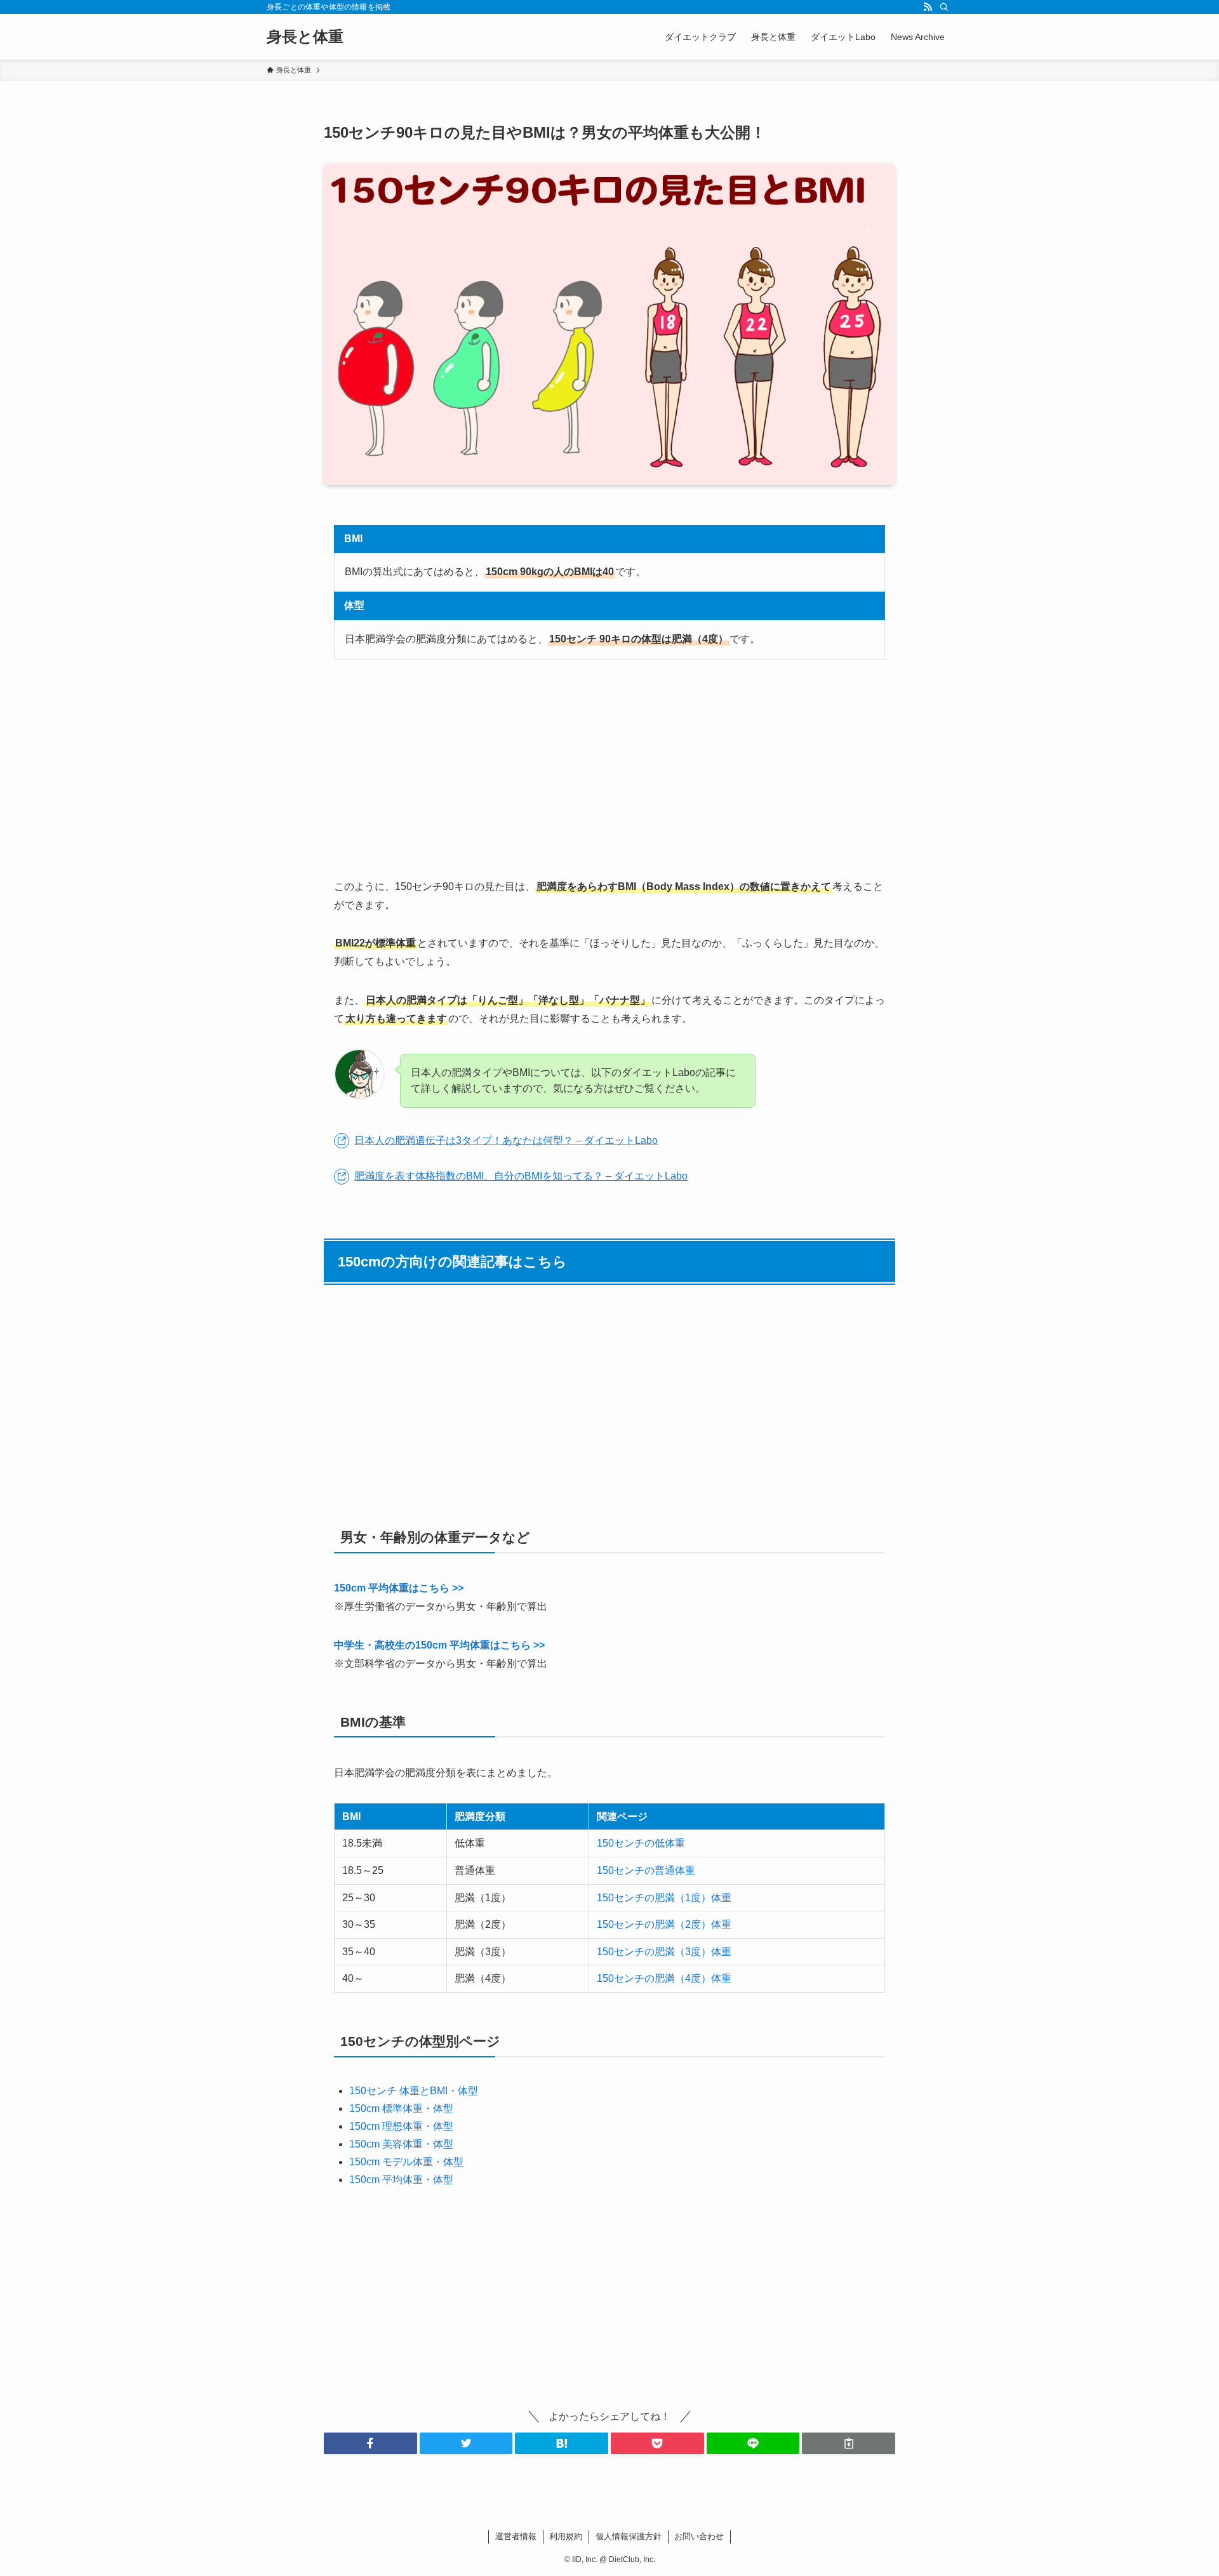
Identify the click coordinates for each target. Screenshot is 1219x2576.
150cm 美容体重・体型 (401, 2144)
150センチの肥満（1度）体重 (664, 1898)
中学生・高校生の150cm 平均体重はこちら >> (439, 1645)
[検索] (944, 7)
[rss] (928, 7)
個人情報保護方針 (629, 2536)
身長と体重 (305, 37)
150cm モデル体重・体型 (406, 2162)
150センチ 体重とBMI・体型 (414, 2091)
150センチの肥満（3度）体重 (664, 1952)
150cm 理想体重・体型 (401, 2126)
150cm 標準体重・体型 (401, 2108)
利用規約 (566, 2536)
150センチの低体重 (641, 1843)
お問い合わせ (699, 2536)
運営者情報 (516, 2536)
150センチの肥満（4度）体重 (664, 1978)
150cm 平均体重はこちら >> (399, 1588)
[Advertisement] (609, 769)
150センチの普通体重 (646, 1870)
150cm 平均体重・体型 (401, 2180)
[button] (370, 2443)
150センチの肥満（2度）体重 (664, 1924)
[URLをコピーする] (849, 2443)
